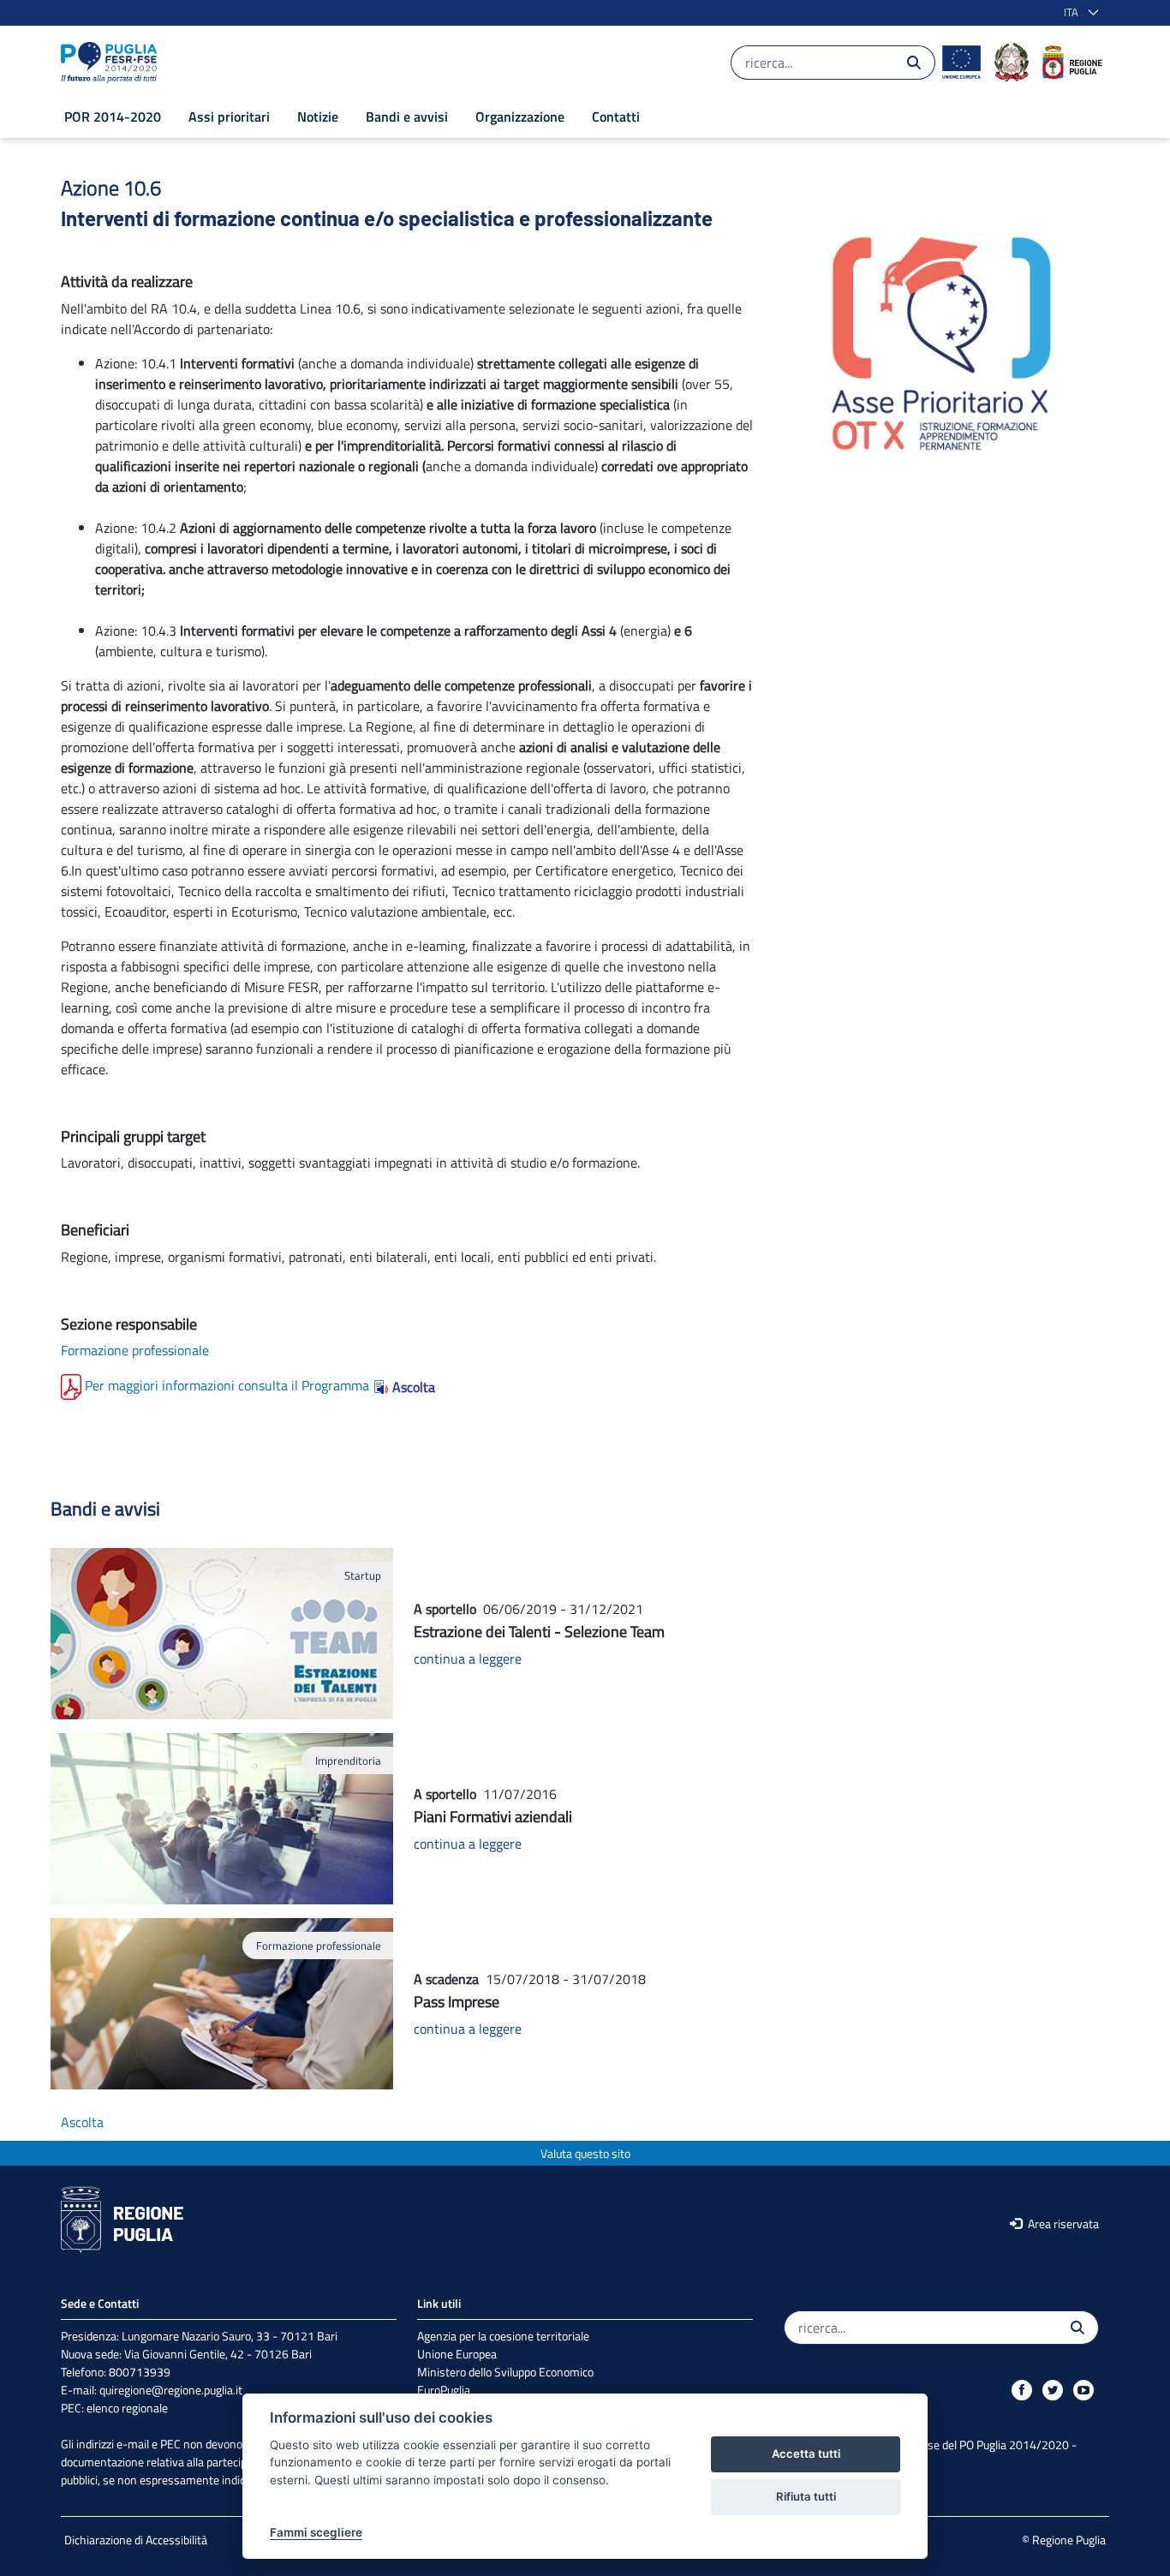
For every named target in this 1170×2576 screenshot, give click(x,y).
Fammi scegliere (316, 2532)
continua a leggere (468, 1659)
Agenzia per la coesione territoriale (503, 2336)
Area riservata (1062, 2223)
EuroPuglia (444, 2390)
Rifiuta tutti (806, 2496)
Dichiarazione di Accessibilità (136, 2540)
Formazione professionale (135, 1350)
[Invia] (914, 63)
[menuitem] (113, 117)
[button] (1078, 13)
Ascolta (414, 1387)
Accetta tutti (806, 2453)
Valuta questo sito (585, 2153)
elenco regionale (127, 2408)
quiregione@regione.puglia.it (171, 2390)
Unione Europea (457, 2354)
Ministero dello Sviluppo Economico (505, 2372)
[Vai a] (112, 63)
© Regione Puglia (1064, 2540)
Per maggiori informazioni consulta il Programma (227, 1385)
